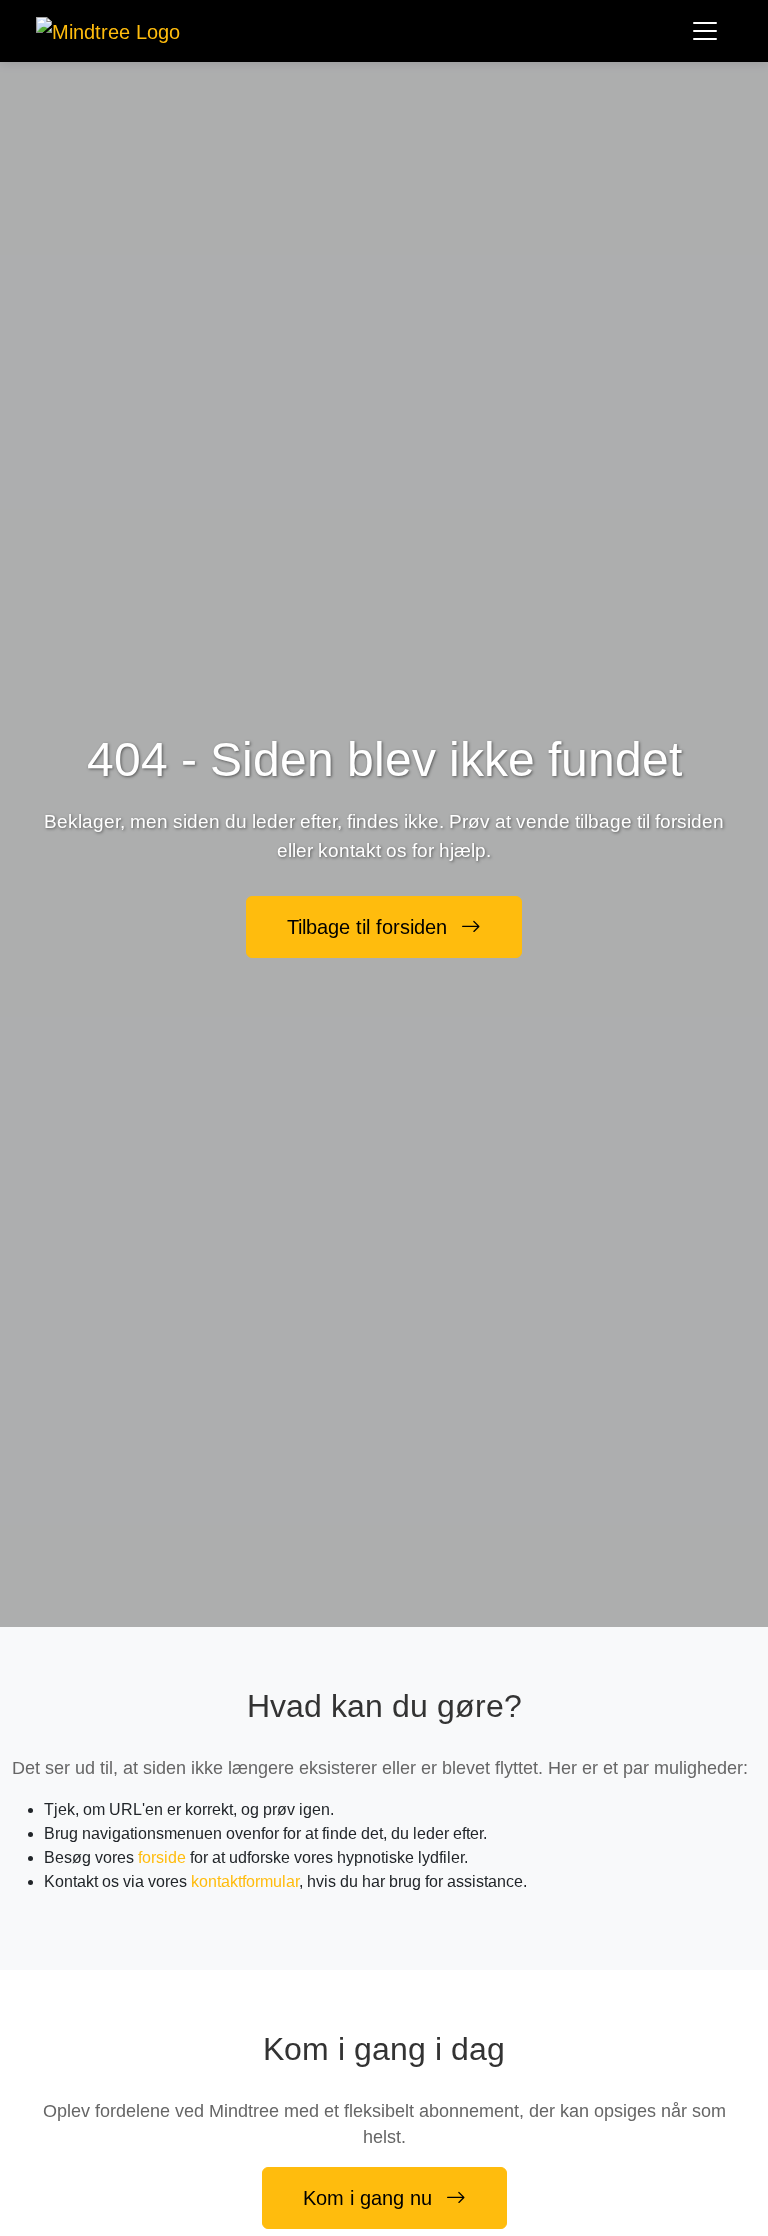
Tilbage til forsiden (370, 927)
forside (162, 1857)
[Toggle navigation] (705, 31)
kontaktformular (245, 1881)
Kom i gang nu (370, 2198)
